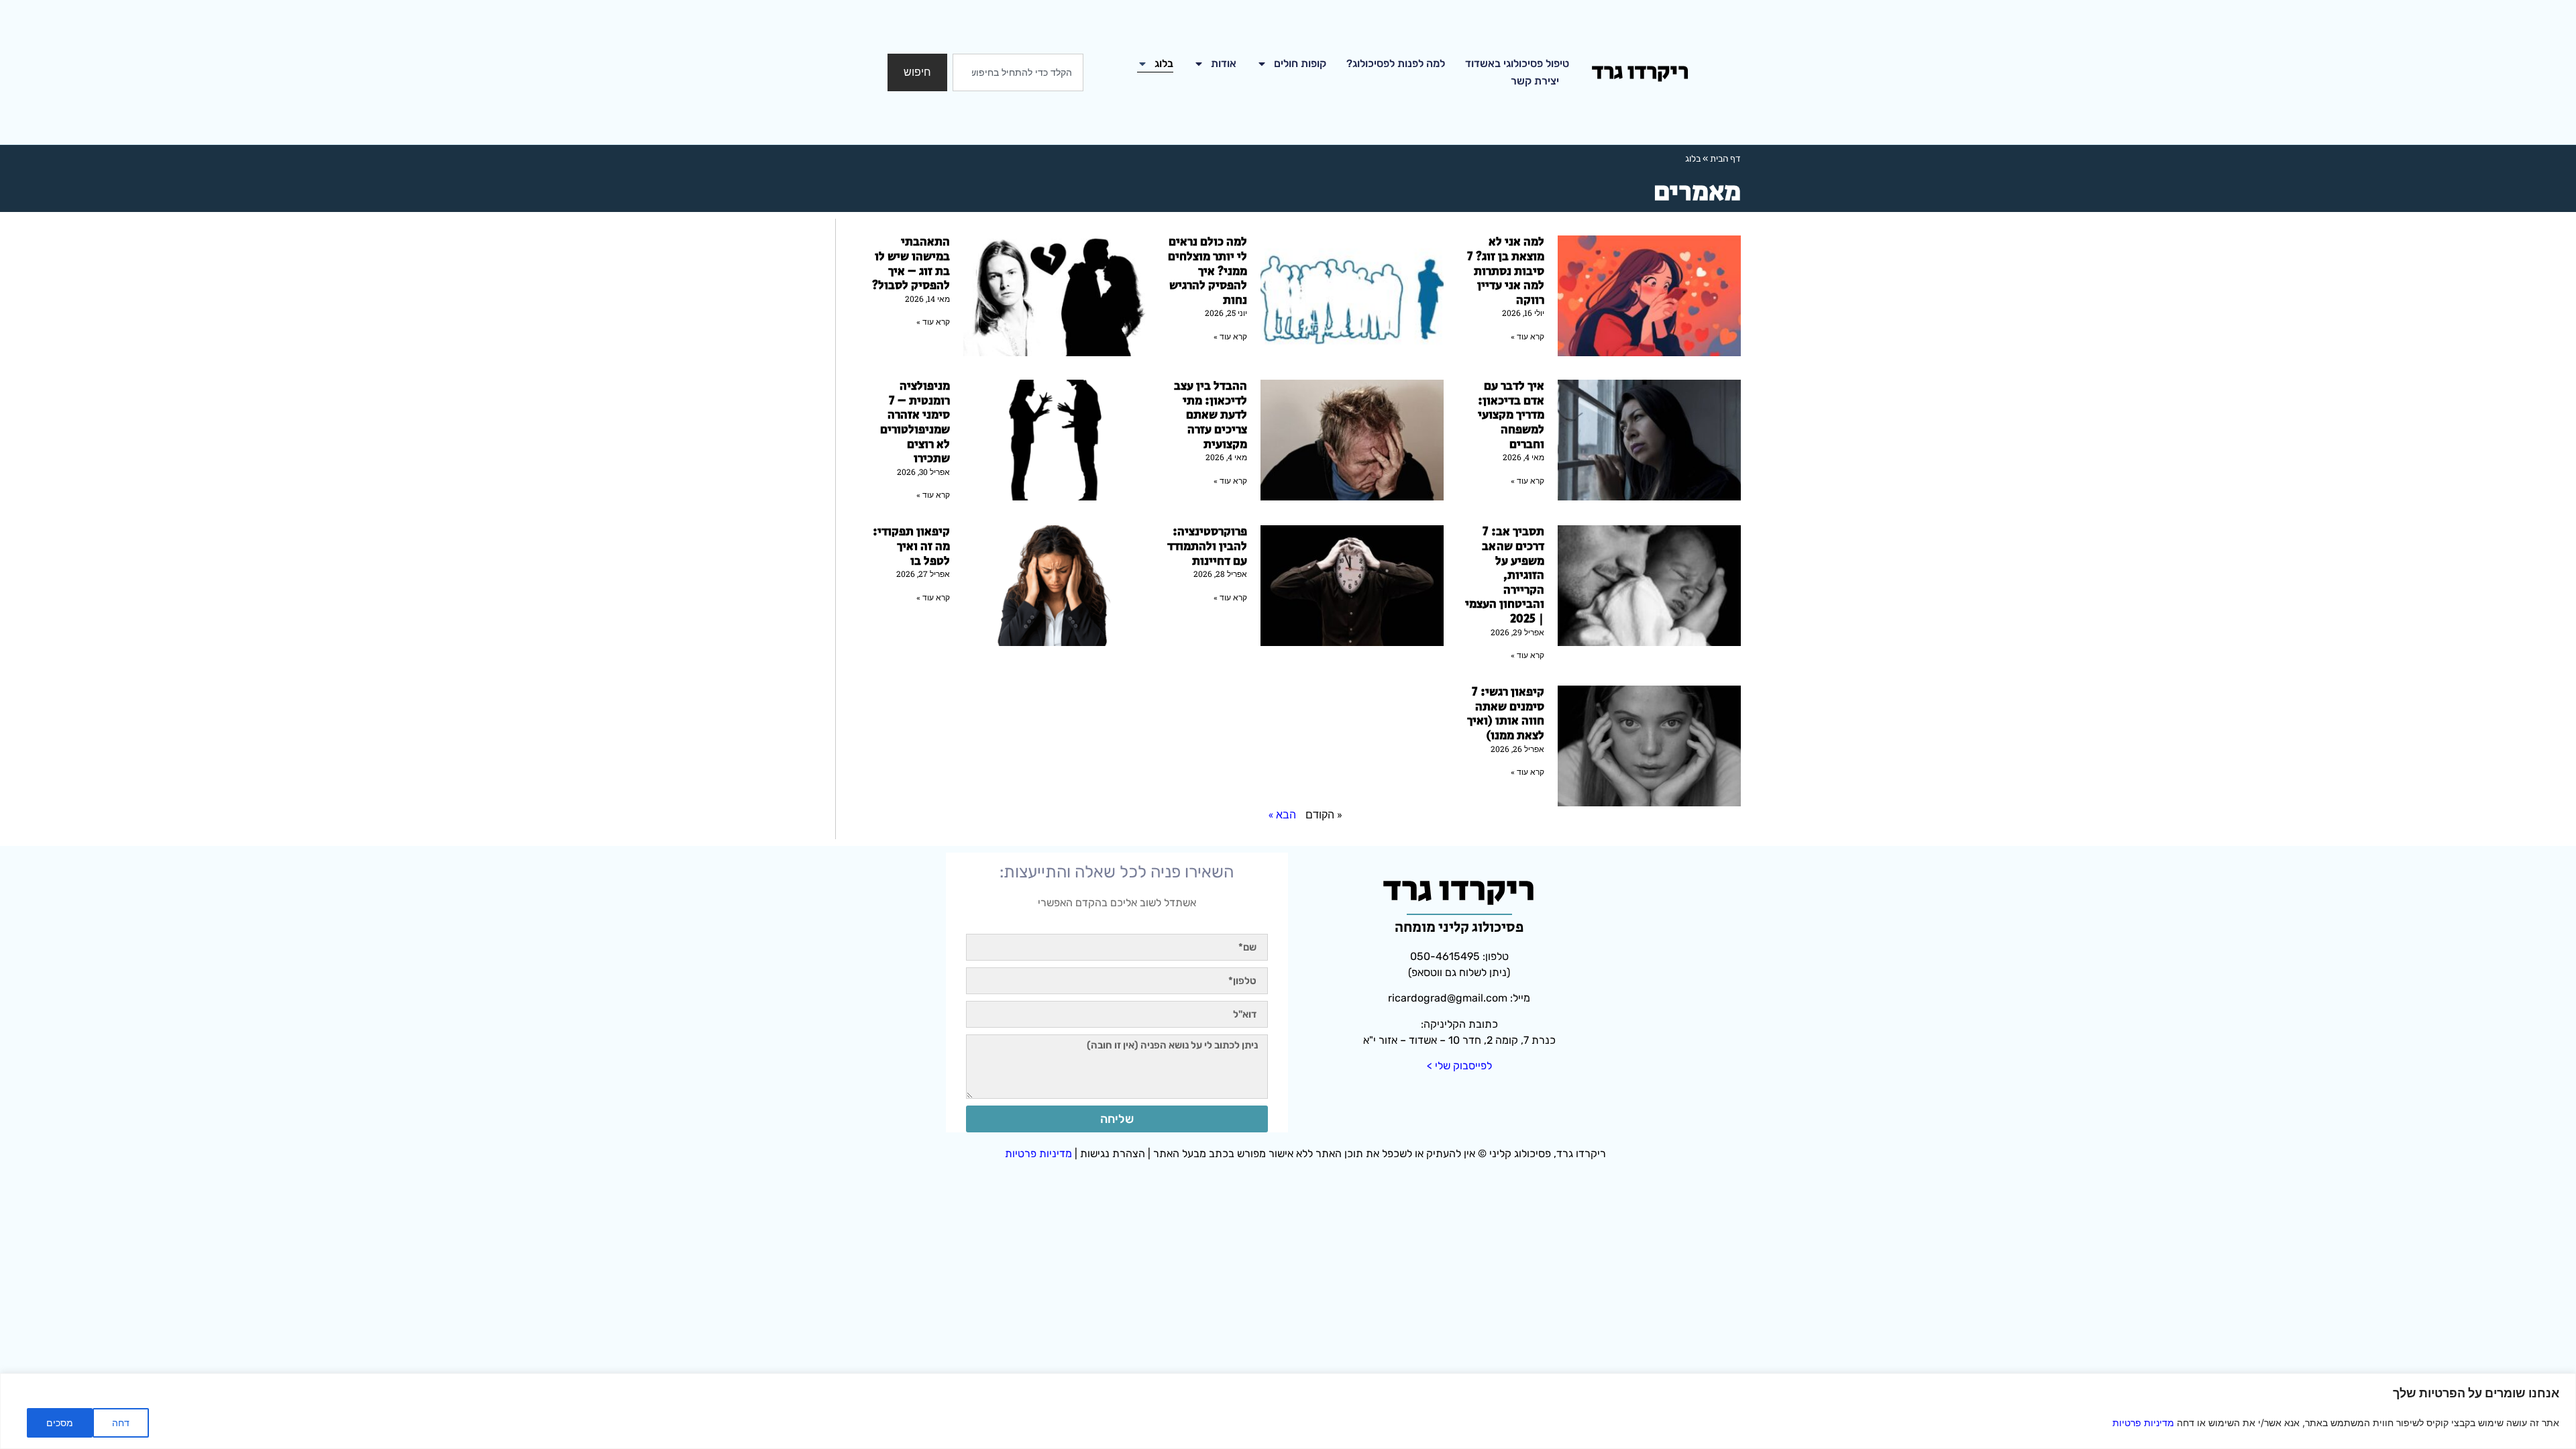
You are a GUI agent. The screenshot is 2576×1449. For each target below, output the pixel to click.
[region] (1288, 1411)
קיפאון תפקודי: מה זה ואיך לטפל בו (911, 546)
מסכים (60, 1423)
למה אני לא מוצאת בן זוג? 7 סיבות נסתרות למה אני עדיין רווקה (1506, 271)
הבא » (1282, 814)
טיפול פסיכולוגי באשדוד (1517, 63)
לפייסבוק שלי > (1459, 1066)
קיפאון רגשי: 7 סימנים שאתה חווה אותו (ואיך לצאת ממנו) (1506, 714)
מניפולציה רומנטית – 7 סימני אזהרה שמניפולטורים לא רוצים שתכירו (915, 423)
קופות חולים (1300, 63)
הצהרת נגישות (1113, 1153)
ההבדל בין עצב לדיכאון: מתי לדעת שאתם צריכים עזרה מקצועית (1211, 415)
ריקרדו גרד (1640, 72)
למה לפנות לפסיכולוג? (1396, 63)
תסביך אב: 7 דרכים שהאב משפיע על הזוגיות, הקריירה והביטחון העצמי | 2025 (1505, 576)
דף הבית (1725, 158)
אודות (1224, 63)
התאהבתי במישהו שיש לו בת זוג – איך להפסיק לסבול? (911, 264)
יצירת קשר (1535, 81)
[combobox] (1018, 72)
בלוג (1164, 63)
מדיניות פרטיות (2143, 1423)
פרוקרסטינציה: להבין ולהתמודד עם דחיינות (1207, 546)
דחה (121, 1423)
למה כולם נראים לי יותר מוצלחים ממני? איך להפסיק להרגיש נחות (1207, 271)
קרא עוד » (1527, 337)
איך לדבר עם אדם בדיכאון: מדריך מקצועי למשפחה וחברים (1511, 415)
